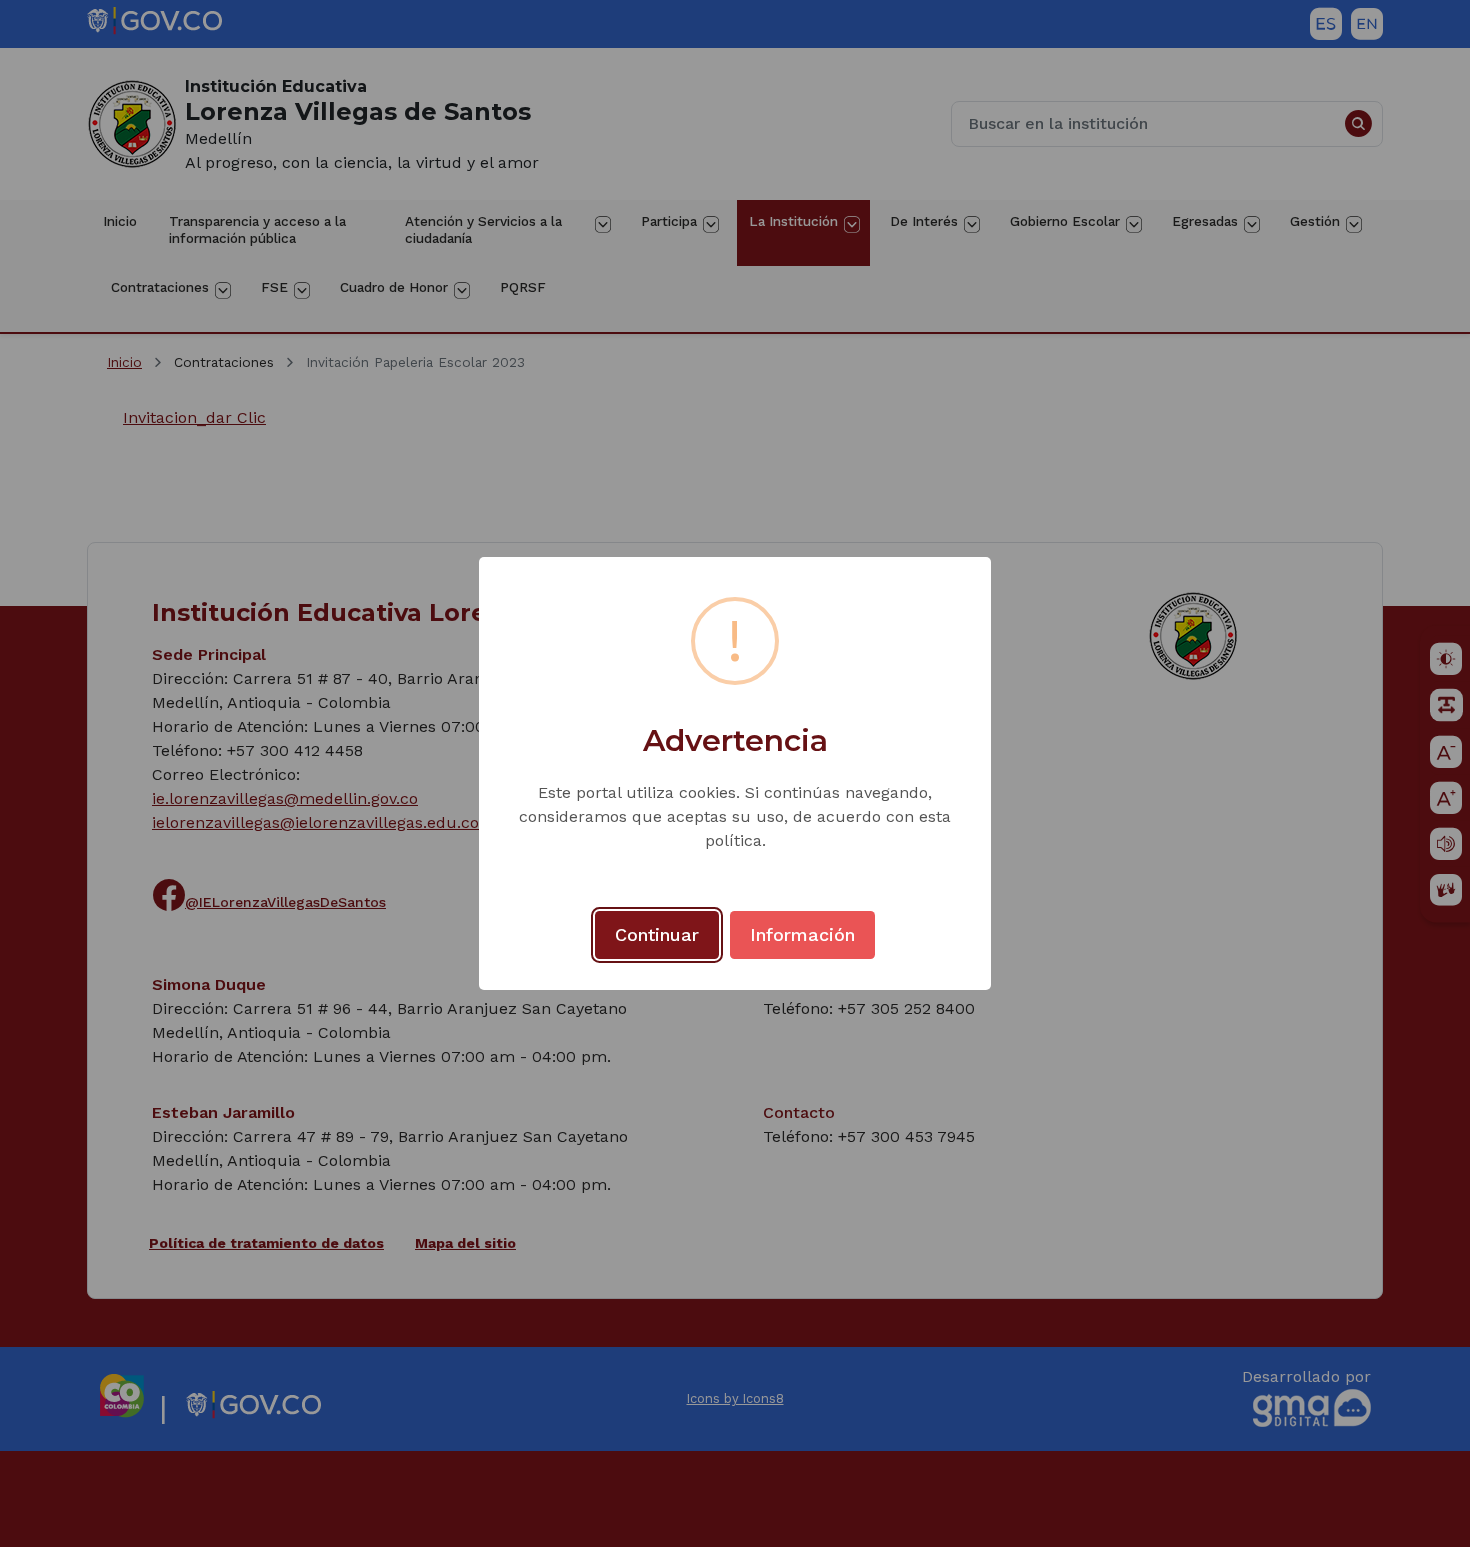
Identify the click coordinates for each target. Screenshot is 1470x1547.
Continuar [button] (657, 934)
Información (802, 934)
